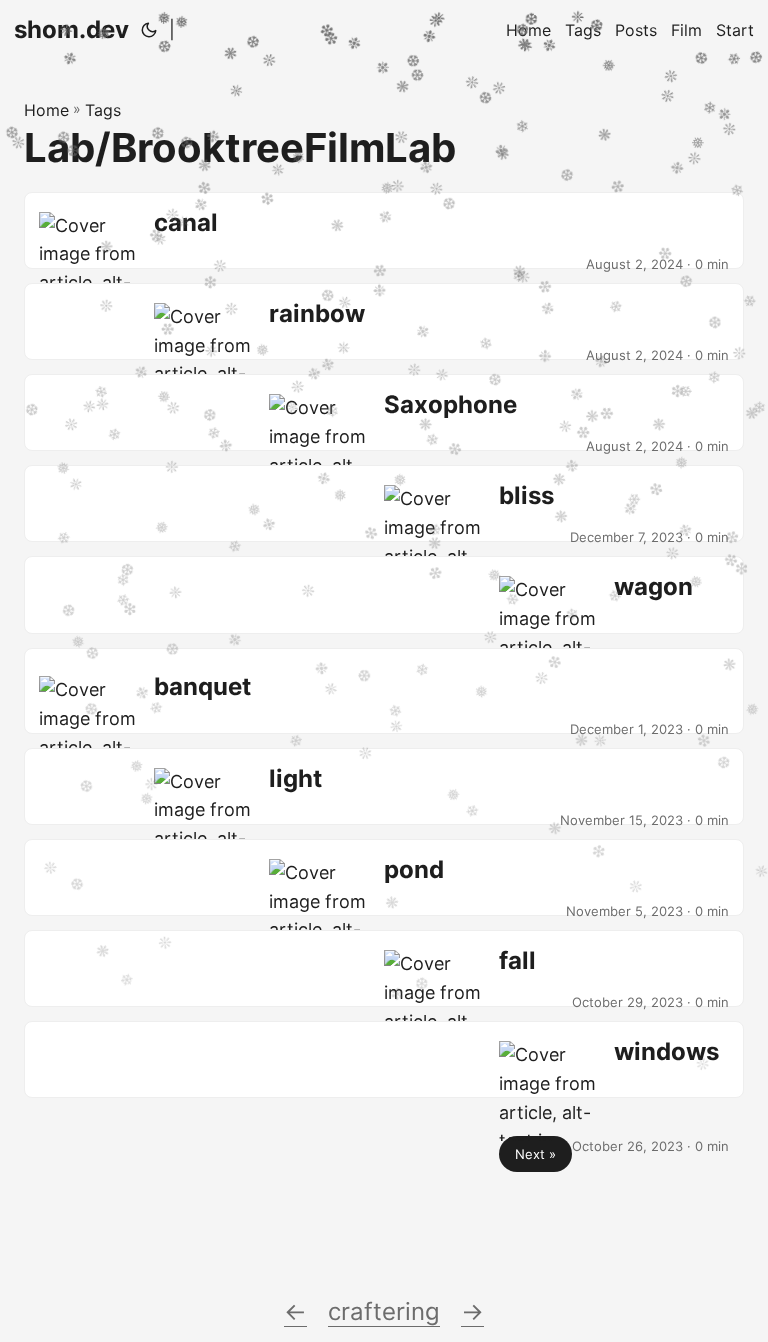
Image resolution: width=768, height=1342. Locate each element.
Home (46, 110)
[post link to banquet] (384, 691)
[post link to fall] (384, 968)
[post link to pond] (384, 877)
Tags (103, 110)
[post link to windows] (384, 1059)
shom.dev (71, 29)
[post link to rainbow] (384, 321)
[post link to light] (384, 786)
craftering (384, 1311)
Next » (535, 1154)
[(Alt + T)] (149, 30)
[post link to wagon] (384, 594)
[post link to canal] (384, 230)
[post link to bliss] (384, 503)
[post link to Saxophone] (384, 412)
